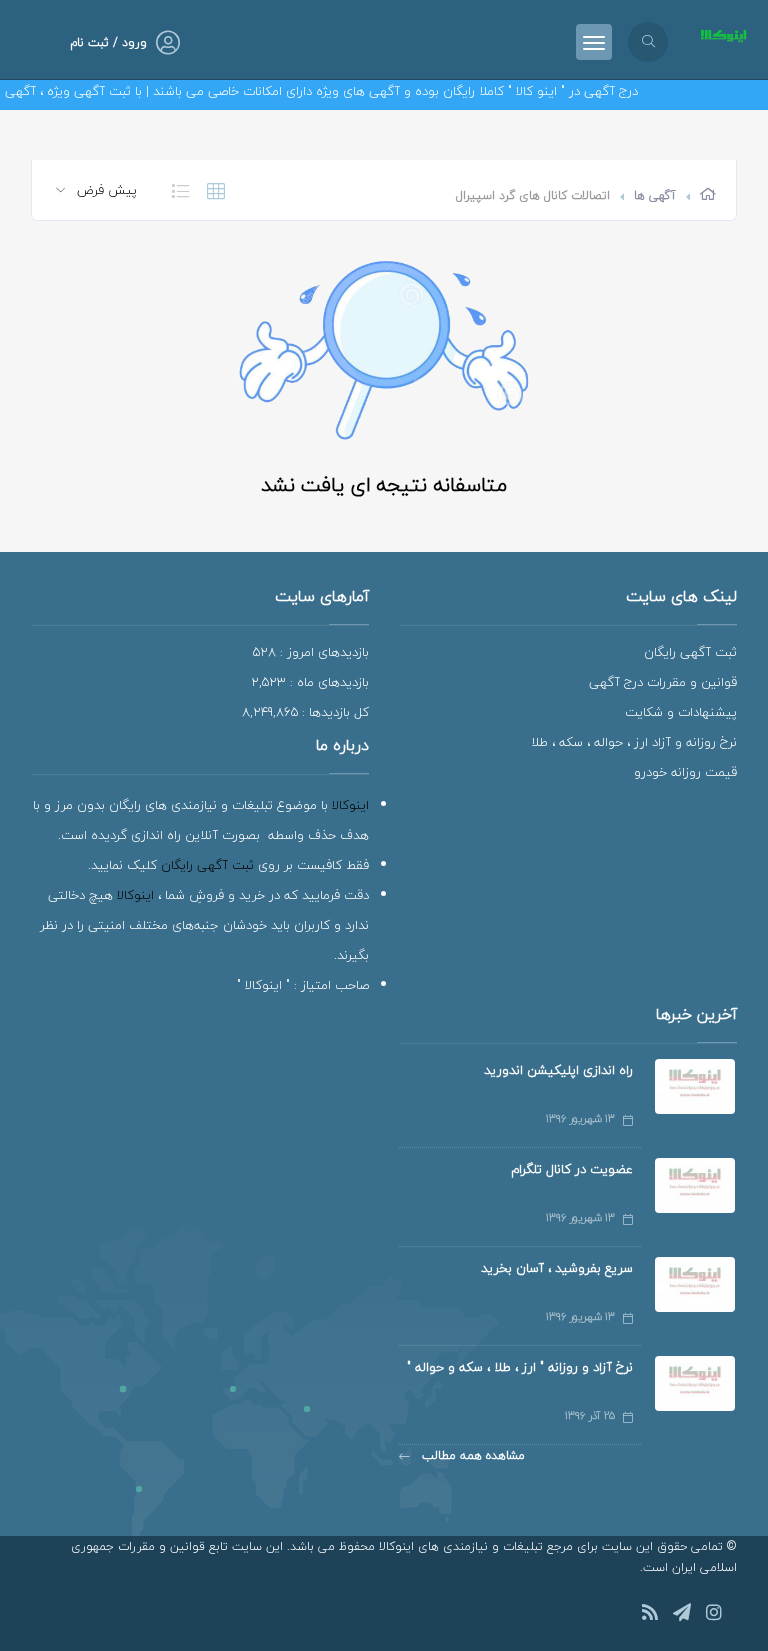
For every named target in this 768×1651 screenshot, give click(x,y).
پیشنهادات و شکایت (681, 712)
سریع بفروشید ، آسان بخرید (557, 1268)
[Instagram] (714, 1615)
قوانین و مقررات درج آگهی (663, 682)
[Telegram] (682, 1615)
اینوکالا (350, 805)
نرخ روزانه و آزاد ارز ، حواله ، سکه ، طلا (634, 742)
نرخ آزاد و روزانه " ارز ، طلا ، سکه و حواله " (520, 1367)
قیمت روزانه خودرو (685, 772)
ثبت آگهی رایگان (690, 652)
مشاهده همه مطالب (471, 1455)
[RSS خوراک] (650, 1615)
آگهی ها (655, 195)
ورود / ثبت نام (108, 42)
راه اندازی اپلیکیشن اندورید (558, 1070)
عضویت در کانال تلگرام (572, 1169)
